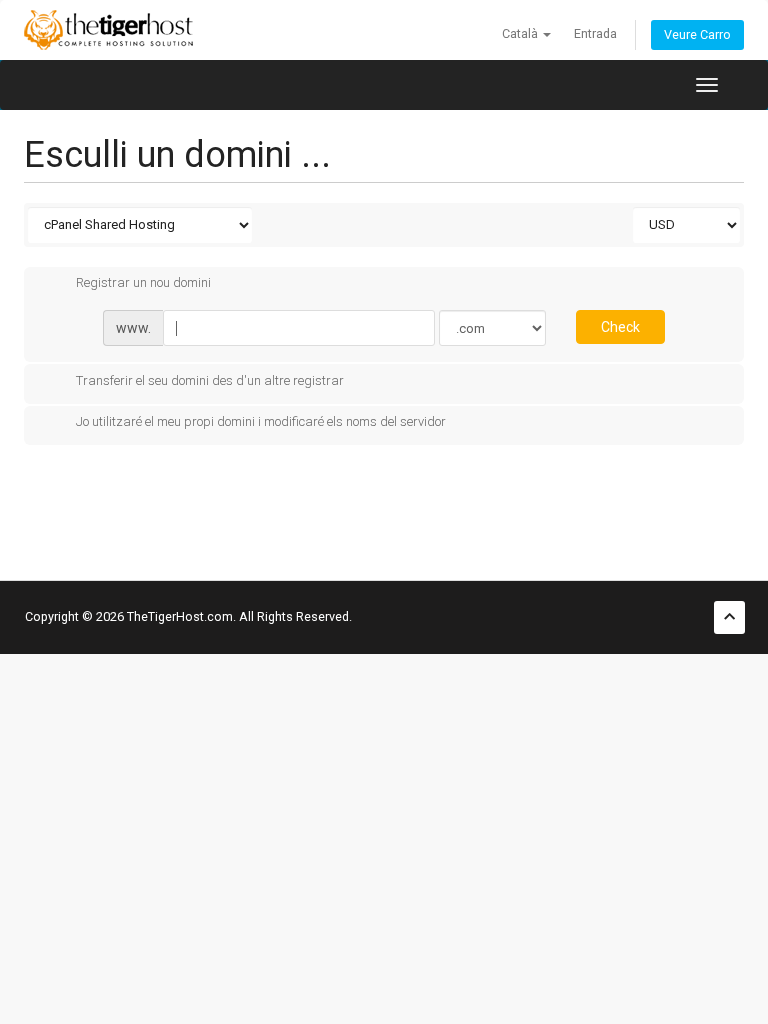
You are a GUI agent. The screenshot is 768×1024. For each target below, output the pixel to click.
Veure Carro (697, 34)
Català (521, 33)
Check (620, 327)
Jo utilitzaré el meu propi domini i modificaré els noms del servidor (261, 422)
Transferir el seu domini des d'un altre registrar (210, 380)
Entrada (595, 33)
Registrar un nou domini (143, 283)
